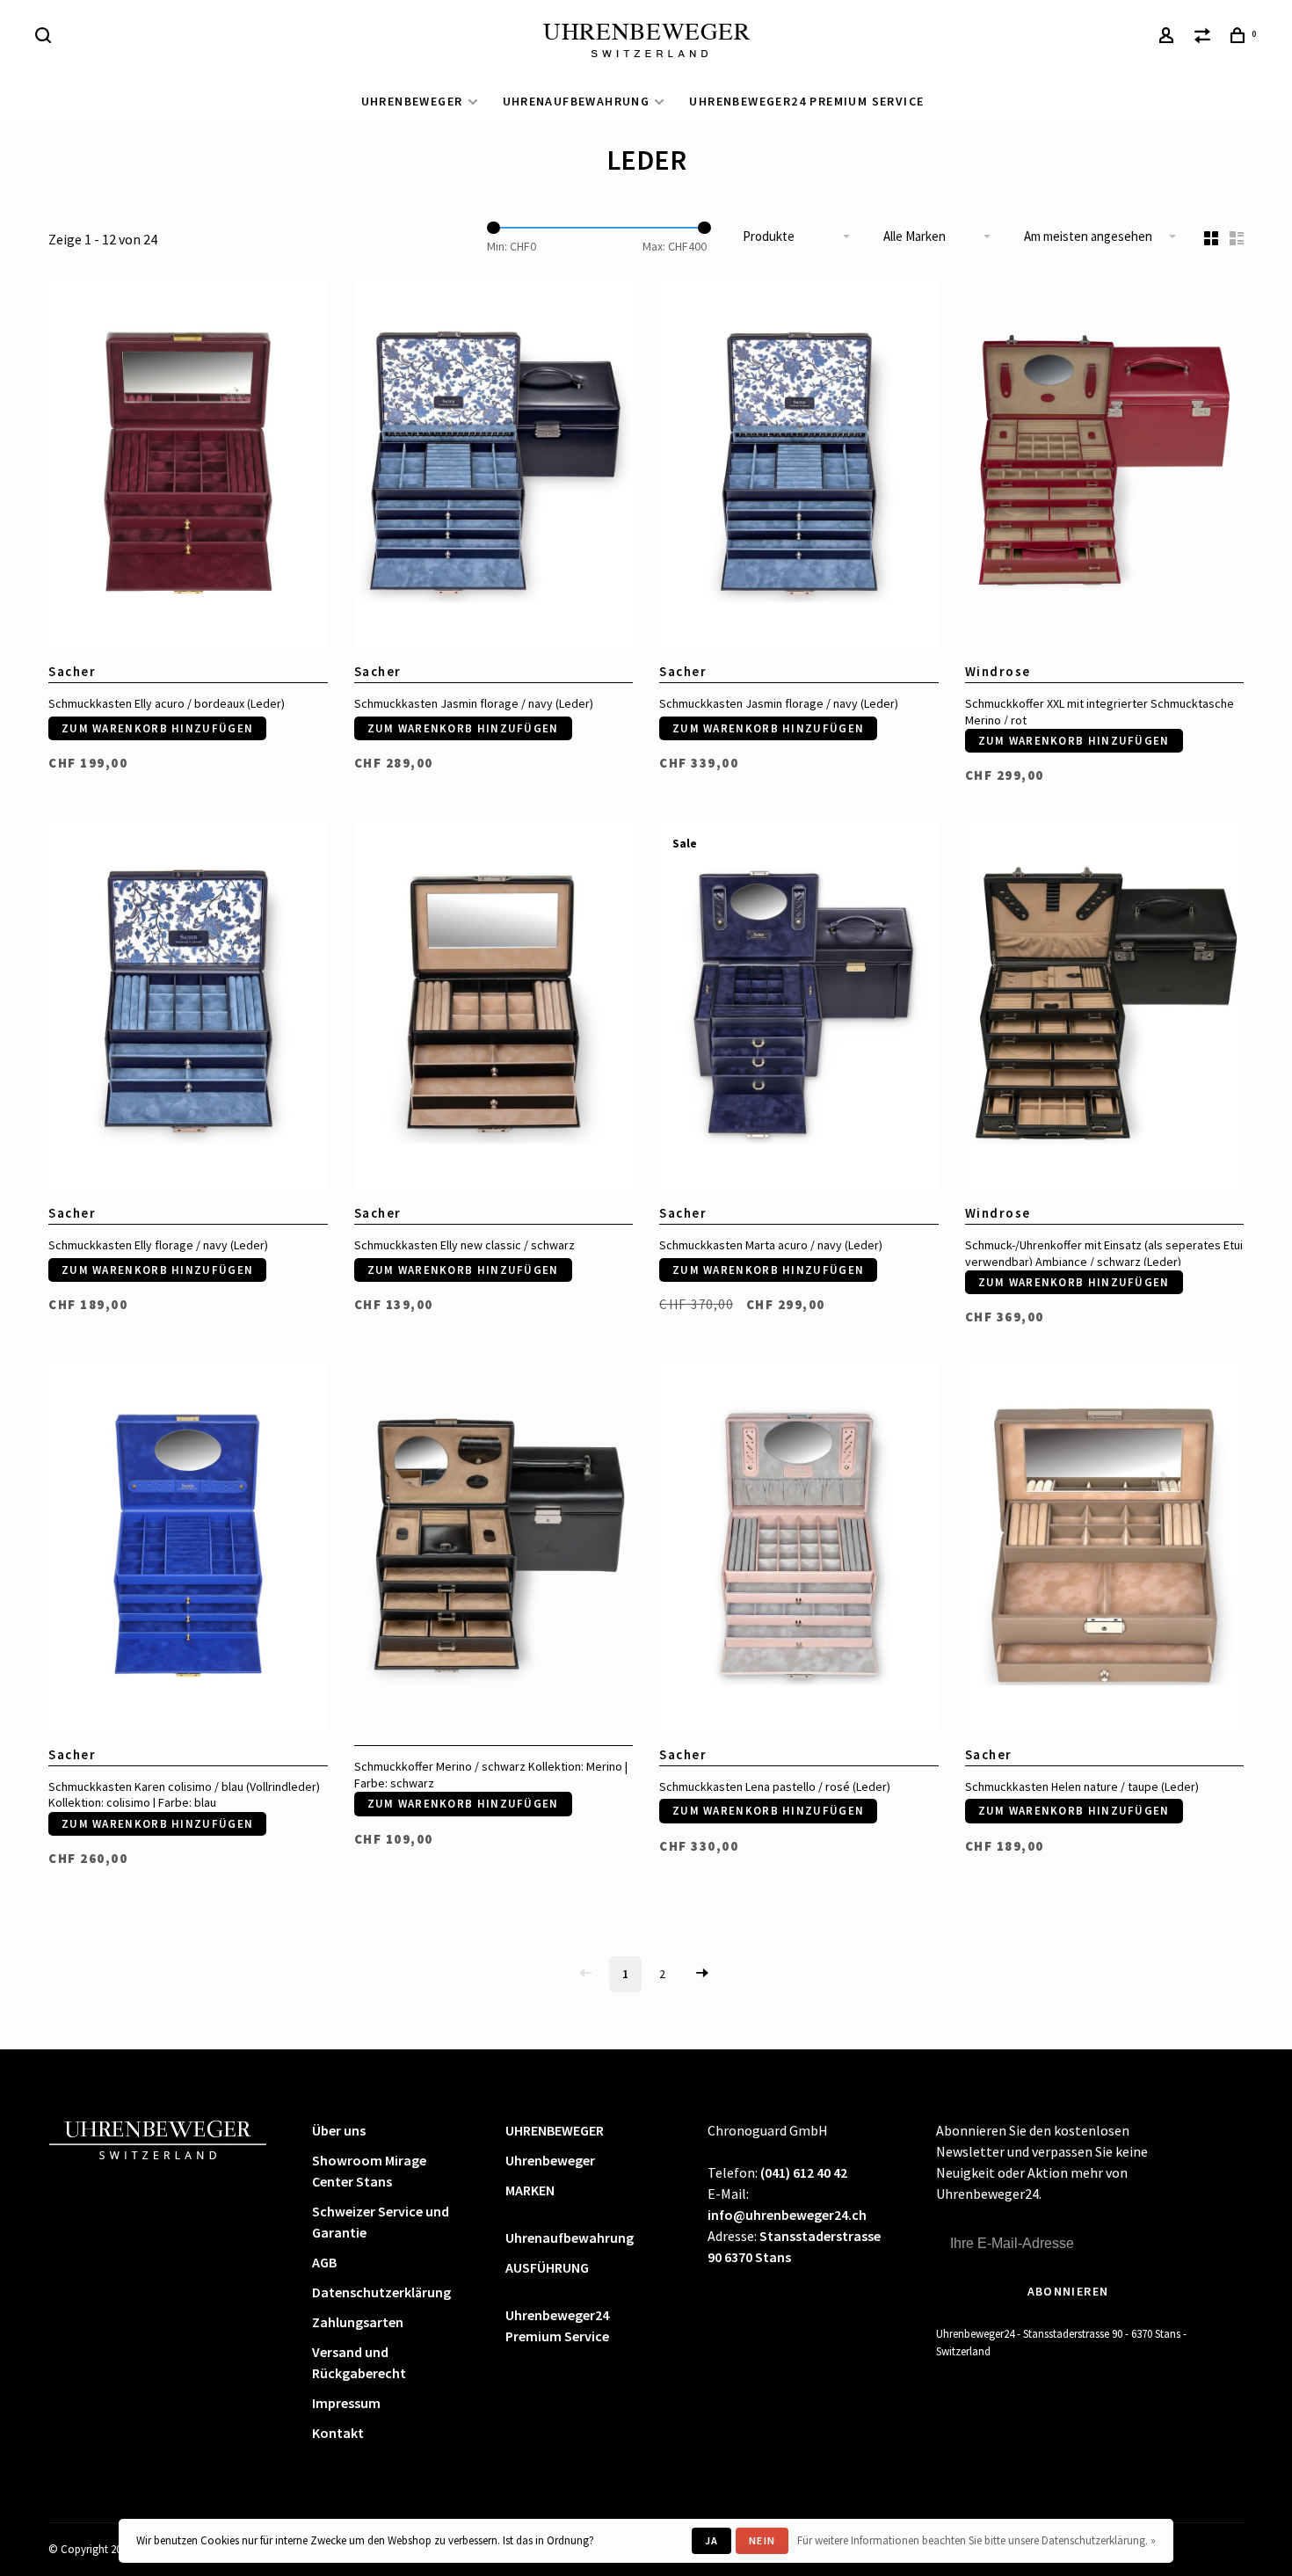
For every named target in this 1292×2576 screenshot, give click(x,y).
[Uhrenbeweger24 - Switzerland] (158, 2138)
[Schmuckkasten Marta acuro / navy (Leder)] (799, 1007)
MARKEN (530, 2190)
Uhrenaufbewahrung (577, 101)
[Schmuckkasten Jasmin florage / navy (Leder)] (494, 466)
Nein (762, 2540)
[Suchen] (46, 38)
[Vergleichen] (1205, 38)
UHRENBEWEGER (412, 101)
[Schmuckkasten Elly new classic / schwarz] (494, 1007)
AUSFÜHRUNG (547, 2267)
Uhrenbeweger (550, 2160)
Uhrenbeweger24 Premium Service (806, 101)
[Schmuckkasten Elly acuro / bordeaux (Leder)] (188, 466)
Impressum (346, 2403)
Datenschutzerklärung (381, 2292)
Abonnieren (1068, 2291)
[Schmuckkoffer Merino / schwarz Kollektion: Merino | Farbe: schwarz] (494, 1548)
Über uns (339, 2130)
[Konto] (1169, 38)
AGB (324, 2262)
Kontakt (338, 2433)
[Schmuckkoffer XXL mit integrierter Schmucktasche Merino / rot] (1105, 466)
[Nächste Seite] (702, 1974)
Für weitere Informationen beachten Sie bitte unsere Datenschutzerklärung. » (976, 2540)
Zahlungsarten (358, 2322)
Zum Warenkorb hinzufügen (157, 728)
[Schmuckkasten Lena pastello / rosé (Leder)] (799, 1548)
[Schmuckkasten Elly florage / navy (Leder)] (188, 1007)
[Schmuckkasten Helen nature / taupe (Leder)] (1105, 1548)
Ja (711, 2540)
